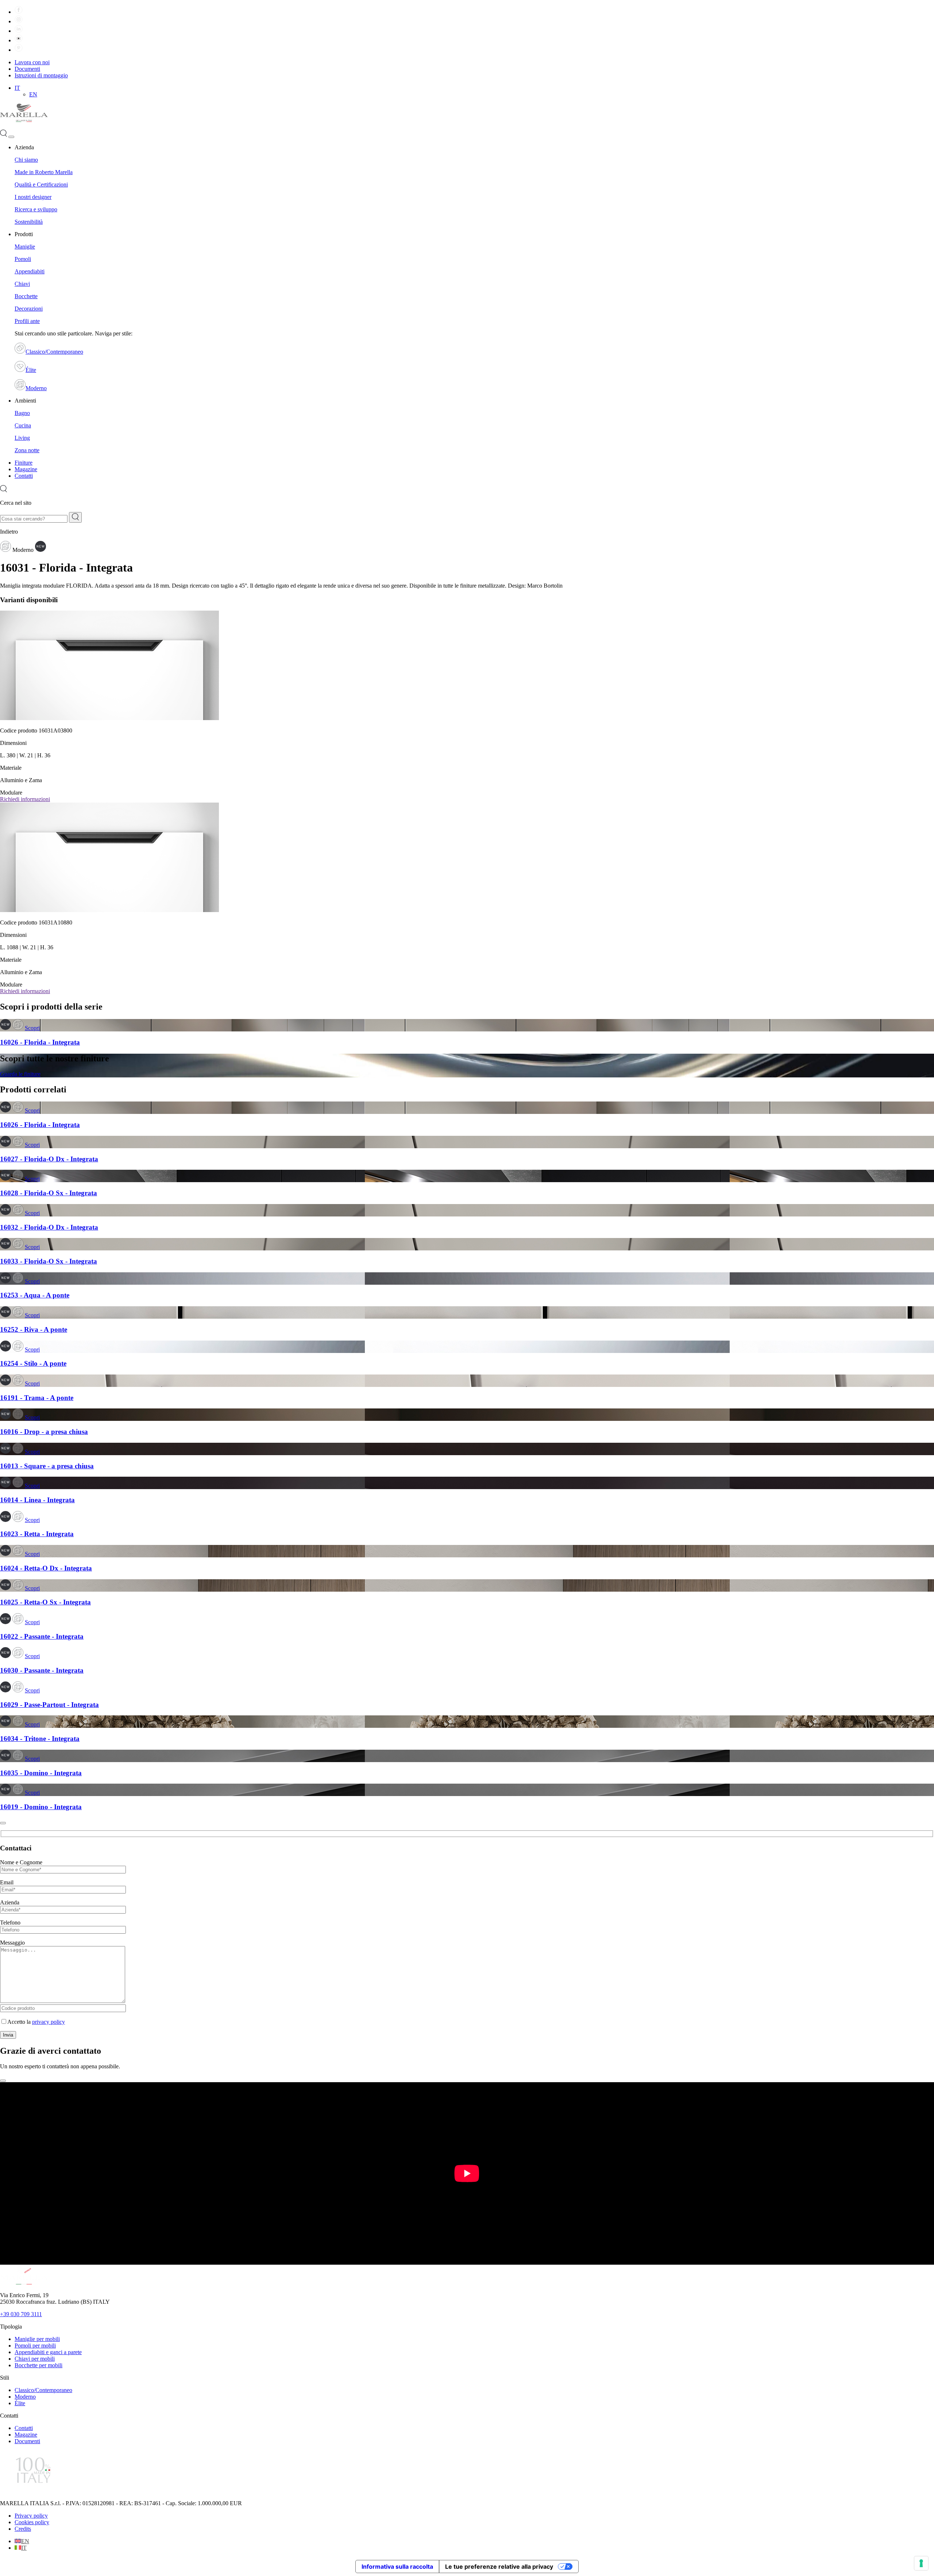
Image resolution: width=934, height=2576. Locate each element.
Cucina (23, 425)
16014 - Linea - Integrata (37, 1500)
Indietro (9, 532)
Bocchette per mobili (38, 2365)
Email (7, 1882)
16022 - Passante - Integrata (42, 1636)
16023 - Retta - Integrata (37, 1534)
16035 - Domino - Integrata (41, 1773)
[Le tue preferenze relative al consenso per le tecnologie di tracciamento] (921, 2563)
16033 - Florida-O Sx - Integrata (49, 1261)
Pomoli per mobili (35, 2346)
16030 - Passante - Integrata (42, 1670)
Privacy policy (31, 2516)
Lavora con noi (32, 62)
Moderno (36, 388)
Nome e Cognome (21, 1862)
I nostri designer (33, 197)
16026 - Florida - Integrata (40, 1042)
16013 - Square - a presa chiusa (47, 1466)
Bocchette (26, 296)
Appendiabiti (30, 271)
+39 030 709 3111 (21, 2314)
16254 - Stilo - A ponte (33, 1363)
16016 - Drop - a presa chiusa (44, 1432)
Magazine (26, 469)
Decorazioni (29, 309)
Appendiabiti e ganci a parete (48, 2352)
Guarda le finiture (20, 1074)
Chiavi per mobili (35, 2359)
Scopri (32, 1028)
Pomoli (23, 259)
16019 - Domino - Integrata (41, 1807)
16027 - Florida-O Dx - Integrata (49, 1159)
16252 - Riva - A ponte (34, 1329)
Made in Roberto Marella (44, 172)
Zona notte (27, 450)
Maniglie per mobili (37, 2339)
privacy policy (49, 2022)
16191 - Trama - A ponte (37, 1398)
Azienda (10, 1902)
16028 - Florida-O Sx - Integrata (49, 1193)
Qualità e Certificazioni (41, 184)
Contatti (24, 476)
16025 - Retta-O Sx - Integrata (45, 1602)
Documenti (27, 69)
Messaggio (12, 1943)
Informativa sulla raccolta (397, 2567)
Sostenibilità (29, 222)
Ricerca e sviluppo (36, 209)
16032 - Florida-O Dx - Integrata (49, 1227)
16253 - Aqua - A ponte (35, 1295)
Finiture (24, 463)
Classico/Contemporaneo (54, 352)
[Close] (3, 1823)
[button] (17, 88)
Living (22, 438)
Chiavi (22, 284)
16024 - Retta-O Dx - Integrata (46, 1568)
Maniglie (25, 247)
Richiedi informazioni (25, 799)
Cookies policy (32, 2522)
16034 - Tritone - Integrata (40, 1739)
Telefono (10, 1923)
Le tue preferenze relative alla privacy (499, 2567)
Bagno (22, 413)
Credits (23, 2529)
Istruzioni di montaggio (41, 75)
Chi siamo (26, 160)
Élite (31, 370)
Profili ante (27, 321)
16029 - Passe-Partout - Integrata (49, 1705)
